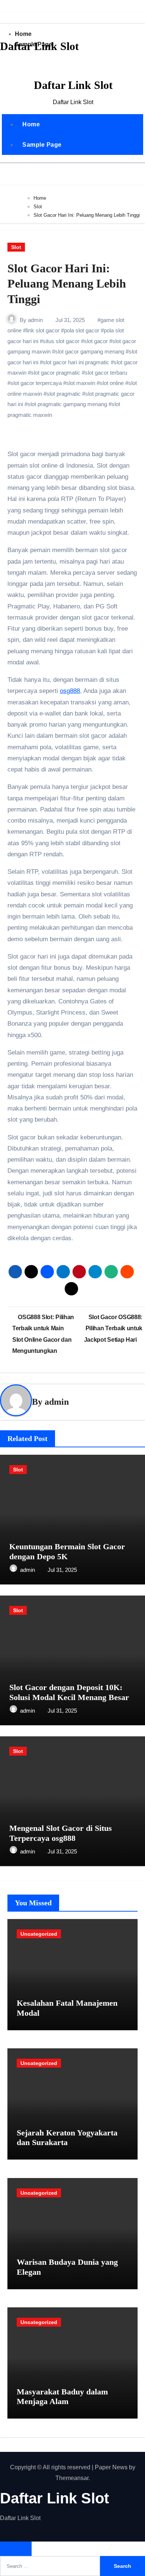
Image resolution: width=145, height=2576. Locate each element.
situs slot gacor (61, 341)
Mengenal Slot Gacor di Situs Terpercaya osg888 (61, 1833)
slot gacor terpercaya (36, 383)
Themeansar (72, 2478)
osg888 (70, 691)
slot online (112, 383)
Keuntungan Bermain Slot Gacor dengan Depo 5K (67, 1551)
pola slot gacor (82, 330)
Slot (16, 247)
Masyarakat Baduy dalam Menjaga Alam (62, 2396)
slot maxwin (81, 383)
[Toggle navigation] (8, 89)
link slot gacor (43, 330)
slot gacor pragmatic (56, 373)
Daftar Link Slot (39, 46)
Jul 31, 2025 (62, 1570)
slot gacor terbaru (106, 373)
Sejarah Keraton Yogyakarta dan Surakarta (67, 2137)
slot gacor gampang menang (90, 351)
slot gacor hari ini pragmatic (76, 362)
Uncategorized (39, 1934)
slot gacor (96, 341)
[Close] (3, 17)
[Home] (10, 64)
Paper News (111, 2467)
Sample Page (42, 145)
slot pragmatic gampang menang (67, 404)
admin (35, 320)
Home (31, 124)
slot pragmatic (64, 394)
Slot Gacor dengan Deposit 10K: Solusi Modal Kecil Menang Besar (69, 1692)
